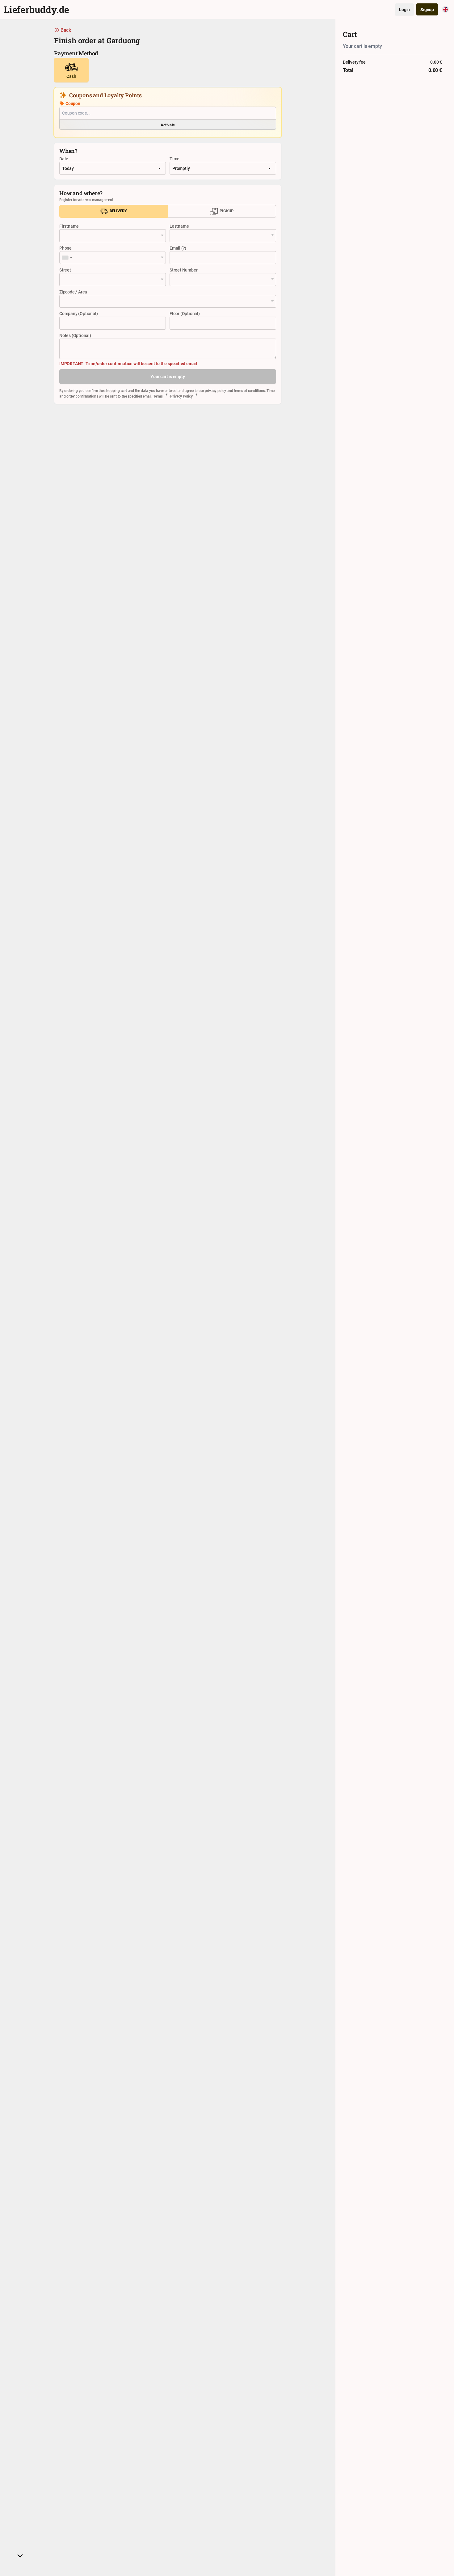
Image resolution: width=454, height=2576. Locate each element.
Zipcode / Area (73, 292)
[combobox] (67, 258)
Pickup (226, 211)
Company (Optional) (78, 313)
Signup (427, 9)
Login (404, 9)
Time (174, 159)
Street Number (183, 270)
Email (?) (178, 248)
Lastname (179, 226)
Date (64, 159)
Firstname (69, 226)
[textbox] (168, 301)
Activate (168, 125)
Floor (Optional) (185, 313)
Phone (65, 248)
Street (65, 270)
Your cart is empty (168, 376)
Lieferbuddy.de (36, 9)
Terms (158, 396)
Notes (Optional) (75, 335)
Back (66, 30)
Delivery (118, 211)
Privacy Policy (181, 396)
